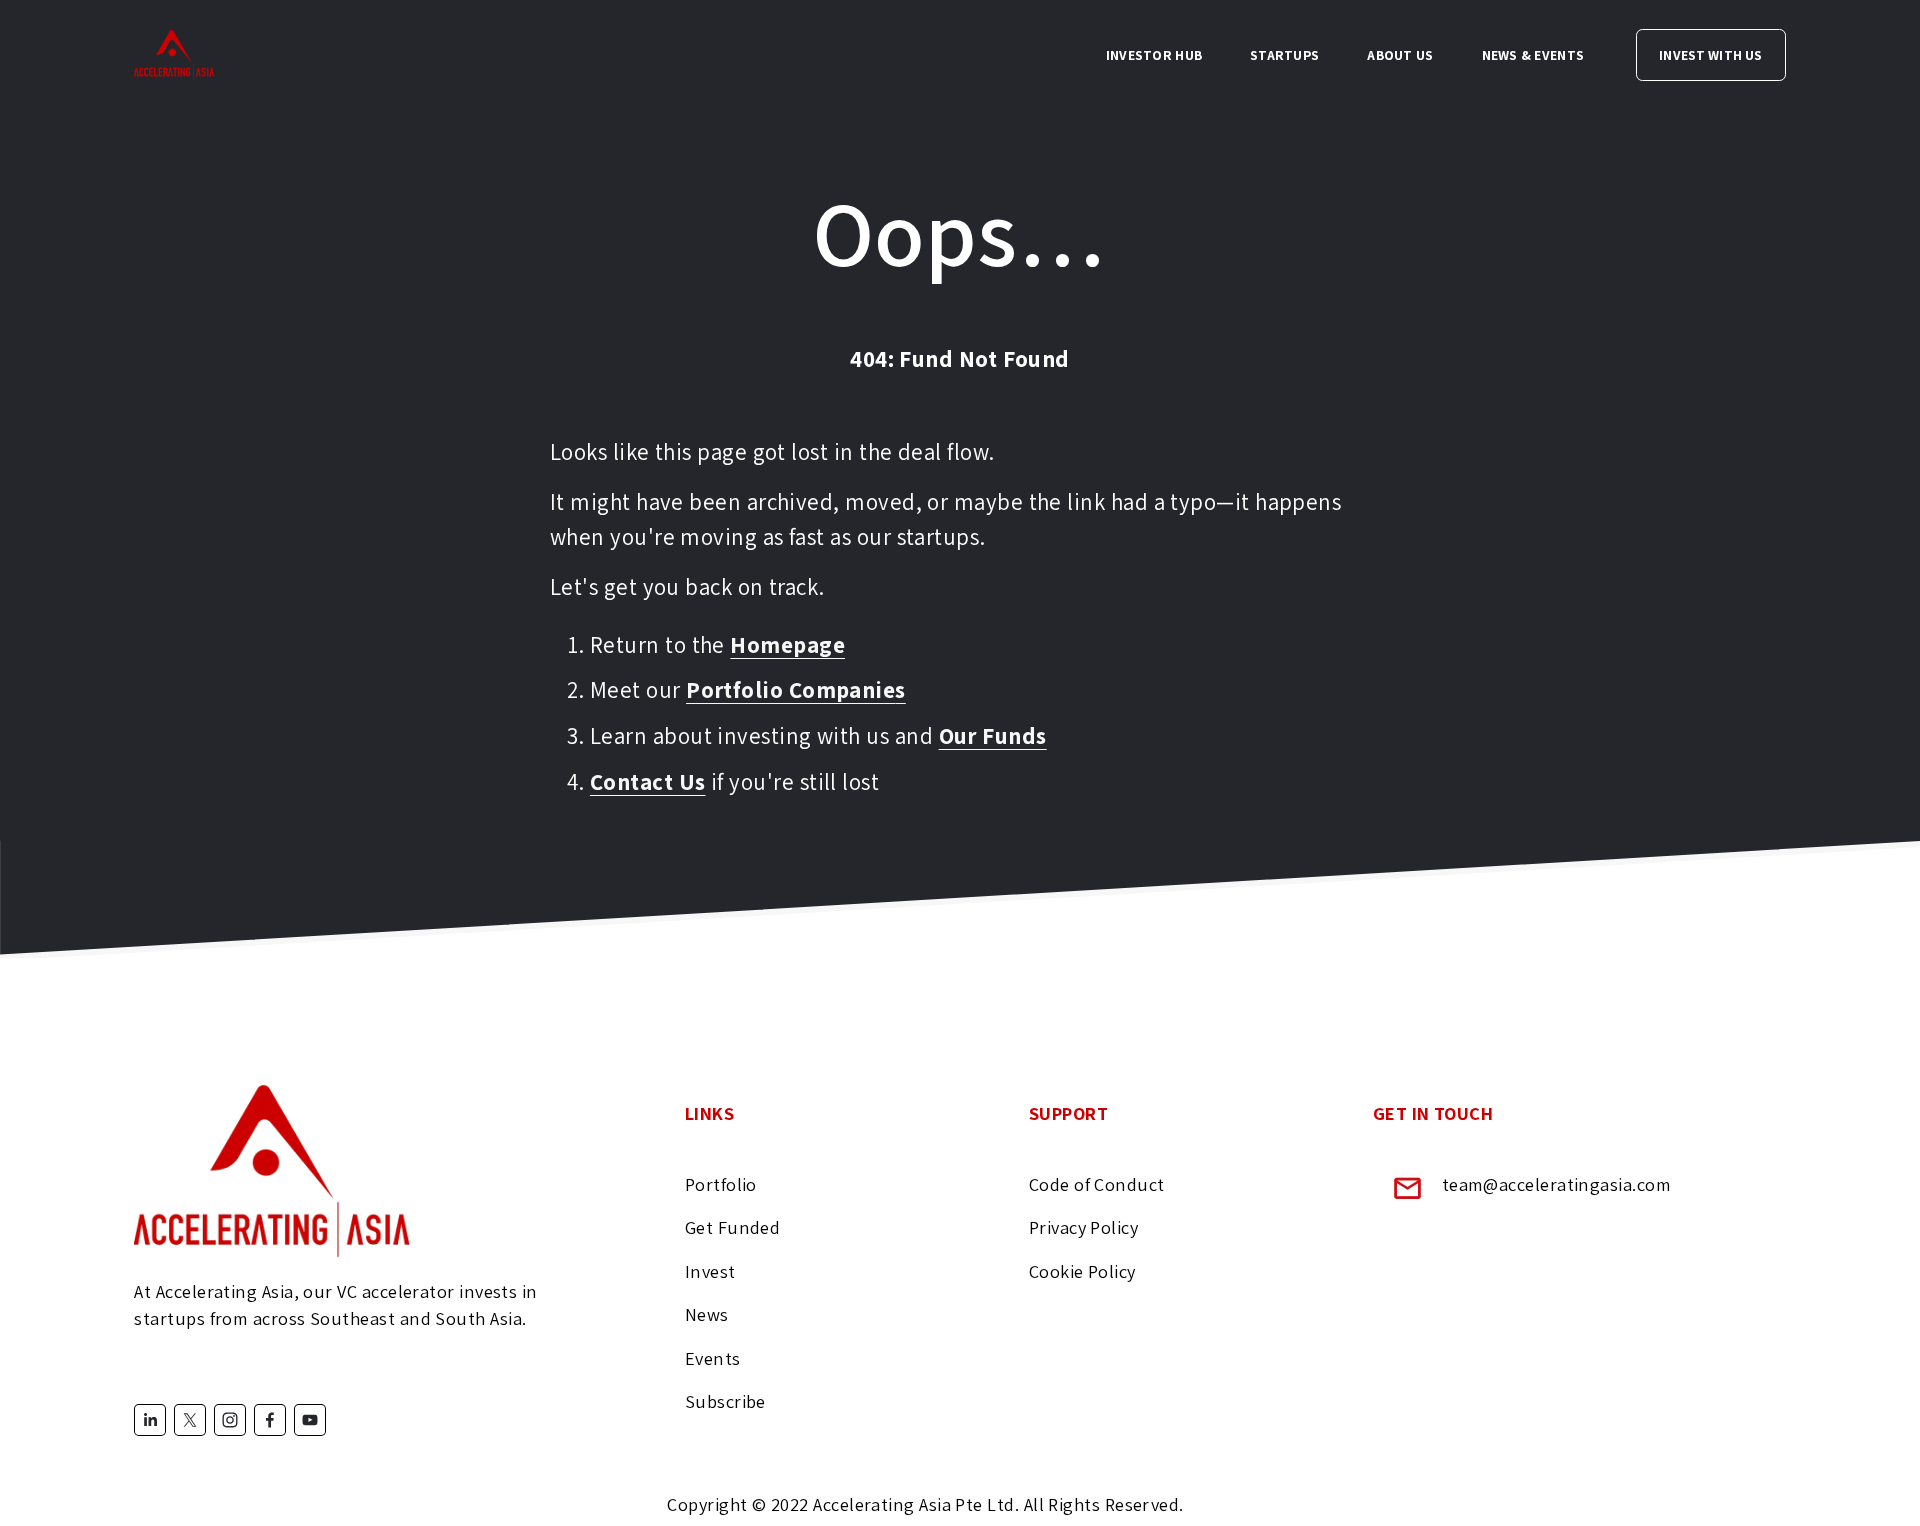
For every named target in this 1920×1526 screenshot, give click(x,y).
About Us (1400, 55)
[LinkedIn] (150, 1420)
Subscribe (725, 1401)
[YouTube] (310, 1420)
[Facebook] (270, 1420)
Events (713, 1358)
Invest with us (1710, 55)
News (707, 1314)
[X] (190, 1420)
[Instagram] (230, 1420)
